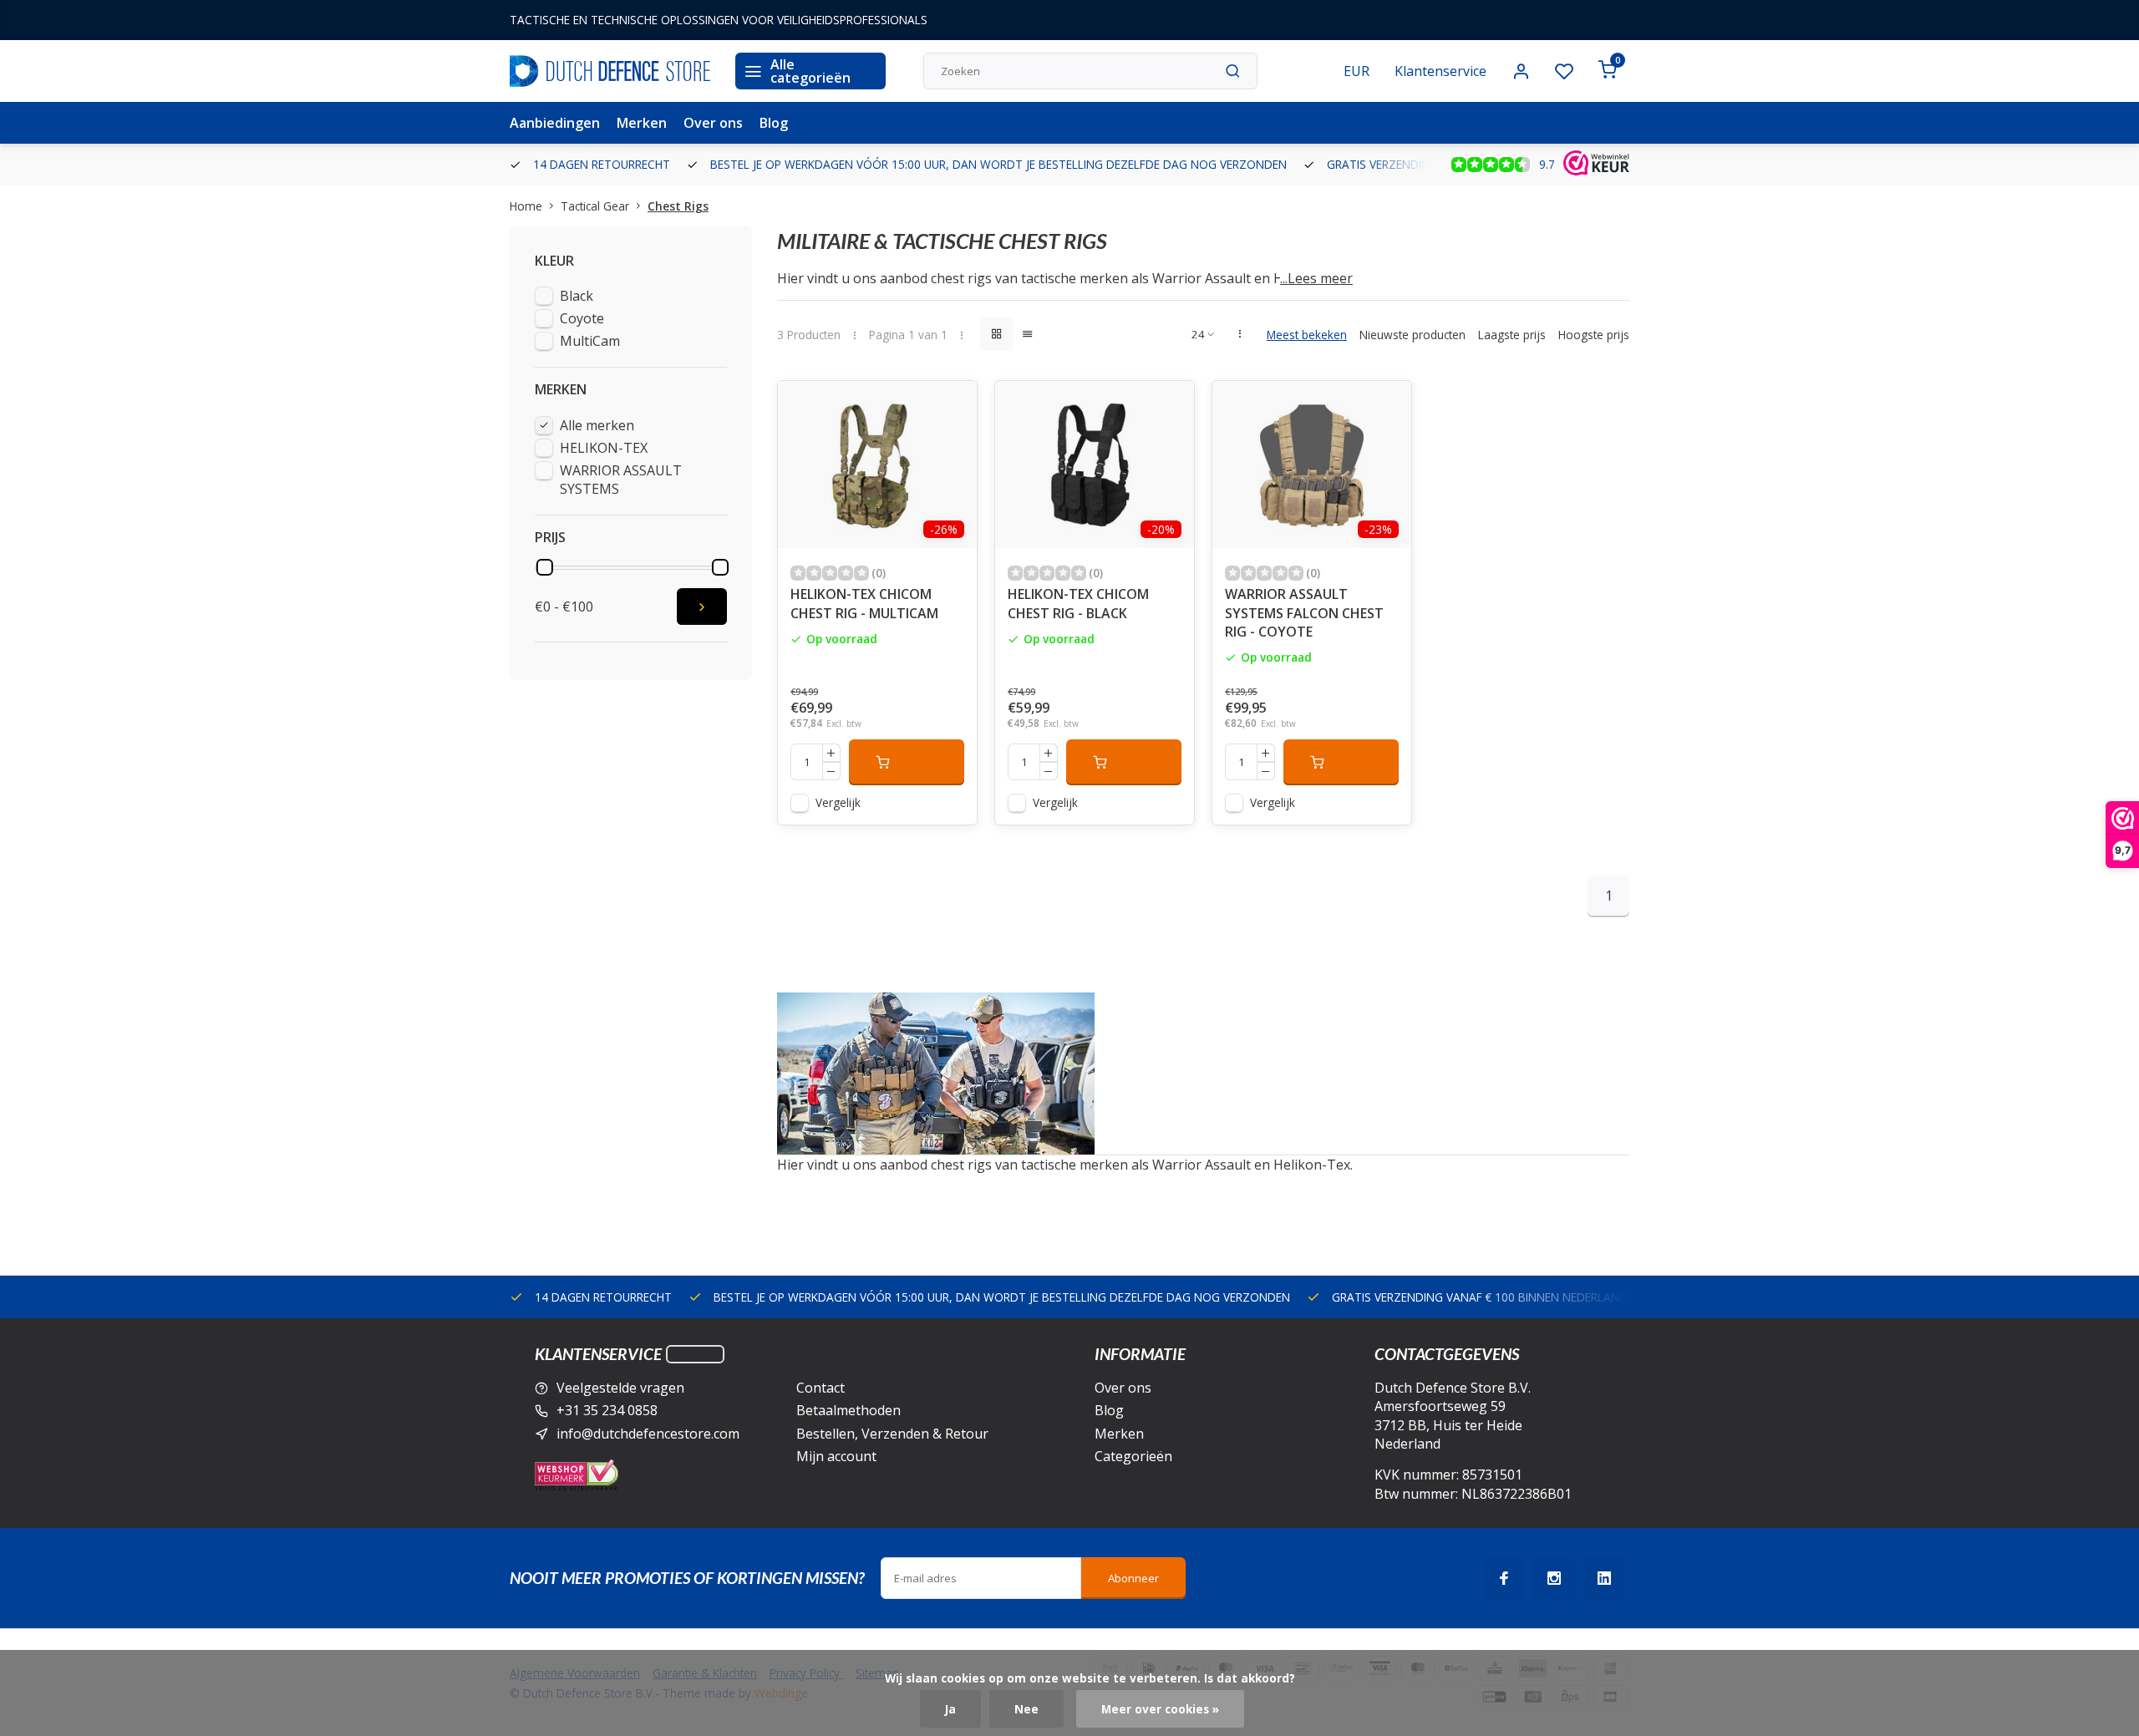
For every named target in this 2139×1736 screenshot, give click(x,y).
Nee (1026, 1709)
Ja (950, 1709)
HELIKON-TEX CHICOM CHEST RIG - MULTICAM (864, 603)
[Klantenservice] (695, 1354)
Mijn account (836, 1456)
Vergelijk (838, 802)
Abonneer (1133, 1578)
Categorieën (1133, 1456)
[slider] (545, 567)
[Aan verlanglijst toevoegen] (952, 406)
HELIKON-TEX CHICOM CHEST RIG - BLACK (1078, 603)
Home (526, 206)
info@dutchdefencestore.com (648, 1434)
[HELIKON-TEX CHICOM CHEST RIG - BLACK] (1095, 464)
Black (577, 296)
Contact (821, 1388)
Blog (774, 123)
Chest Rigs (678, 206)
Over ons (713, 123)
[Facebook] (1504, 1578)
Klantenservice (1440, 71)
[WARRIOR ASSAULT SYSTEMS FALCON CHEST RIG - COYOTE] (1312, 464)
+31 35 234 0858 (607, 1410)
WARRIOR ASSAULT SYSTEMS (621, 480)
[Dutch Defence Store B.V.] (610, 71)
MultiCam (590, 341)
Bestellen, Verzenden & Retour (892, 1434)
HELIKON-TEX (604, 448)
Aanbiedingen (555, 123)
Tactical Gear (595, 206)
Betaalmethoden (848, 1410)
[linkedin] (1604, 1578)
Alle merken (597, 425)
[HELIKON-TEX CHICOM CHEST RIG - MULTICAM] (877, 464)
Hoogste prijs (1594, 335)
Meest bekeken (1307, 335)
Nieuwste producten (1412, 335)
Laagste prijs (1512, 335)
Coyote (582, 318)
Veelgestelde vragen (620, 1388)
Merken (642, 123)
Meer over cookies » (1160, 1709)
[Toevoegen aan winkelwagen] (907, 762)
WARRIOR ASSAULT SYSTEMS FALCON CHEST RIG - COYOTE (1304, 613)
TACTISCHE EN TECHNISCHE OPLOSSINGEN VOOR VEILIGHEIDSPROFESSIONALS (719, 20)
